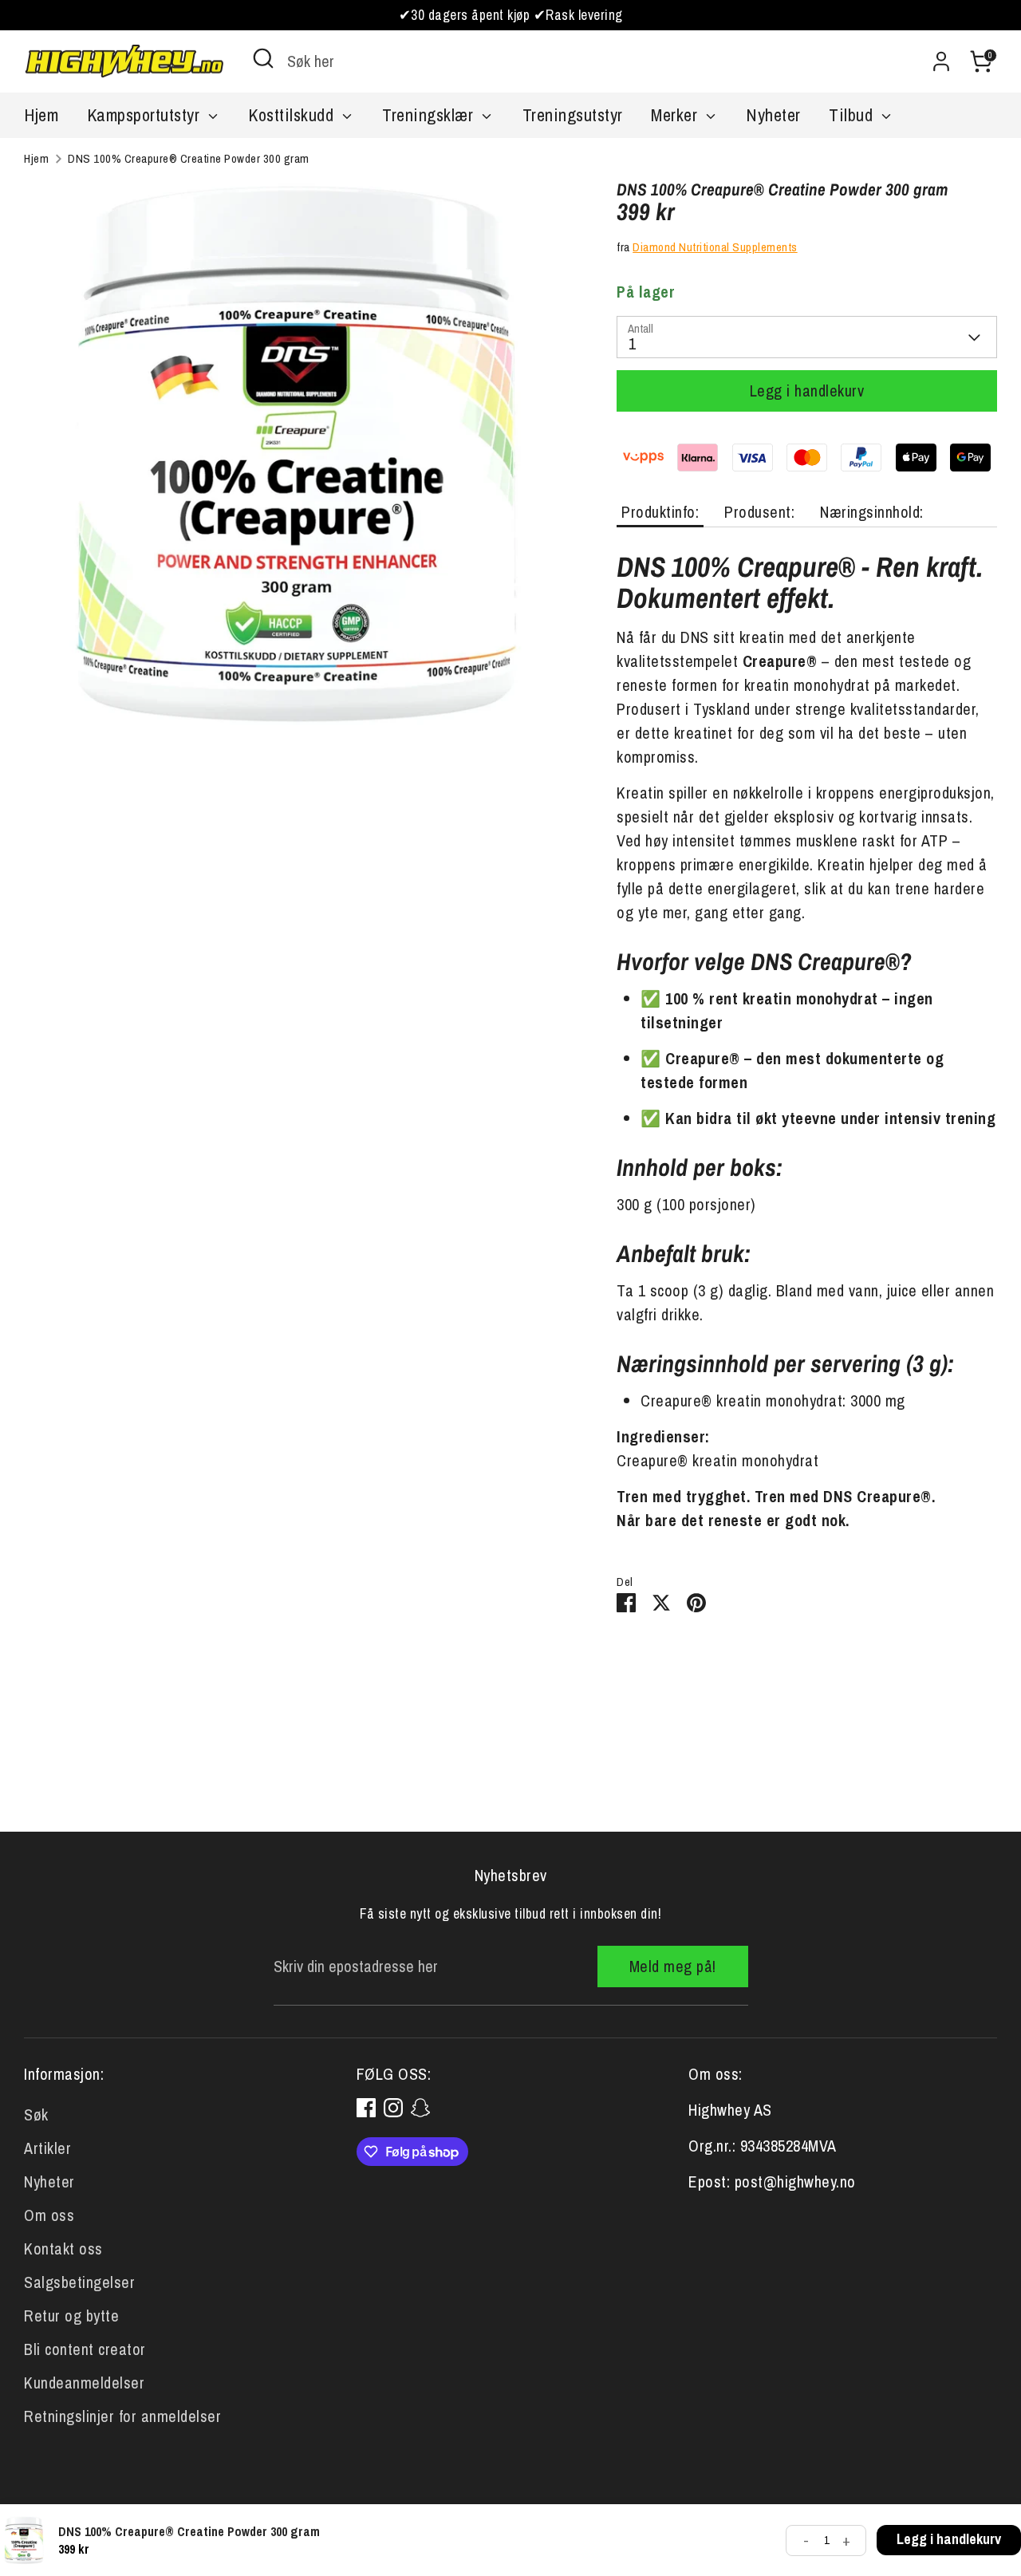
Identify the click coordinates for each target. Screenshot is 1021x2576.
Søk (36, 2114)
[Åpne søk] (263, 58)
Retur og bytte (71, 2316)
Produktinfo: (660, 512)
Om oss (49, 2215)
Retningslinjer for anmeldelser (122, 2416)
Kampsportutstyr (146, 115)
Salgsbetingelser (79, 2282)
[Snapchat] (420, 2108)
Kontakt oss (63, 2249)
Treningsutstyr (573, 115)
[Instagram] (393, 2108)
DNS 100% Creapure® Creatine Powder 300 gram (189, 158)
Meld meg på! (673, 1966)
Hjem (41, 115)
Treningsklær (430, 115)
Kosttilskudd (293, 115)
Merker (676, 115)
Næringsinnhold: (872, 512)
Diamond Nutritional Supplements (715, 247)
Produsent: (759, 512)
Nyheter (773, 115)
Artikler (47, 2148)
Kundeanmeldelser (84, 2383)
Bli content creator (85, 2349)
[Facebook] (366, 2108)
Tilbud (853, 115)
